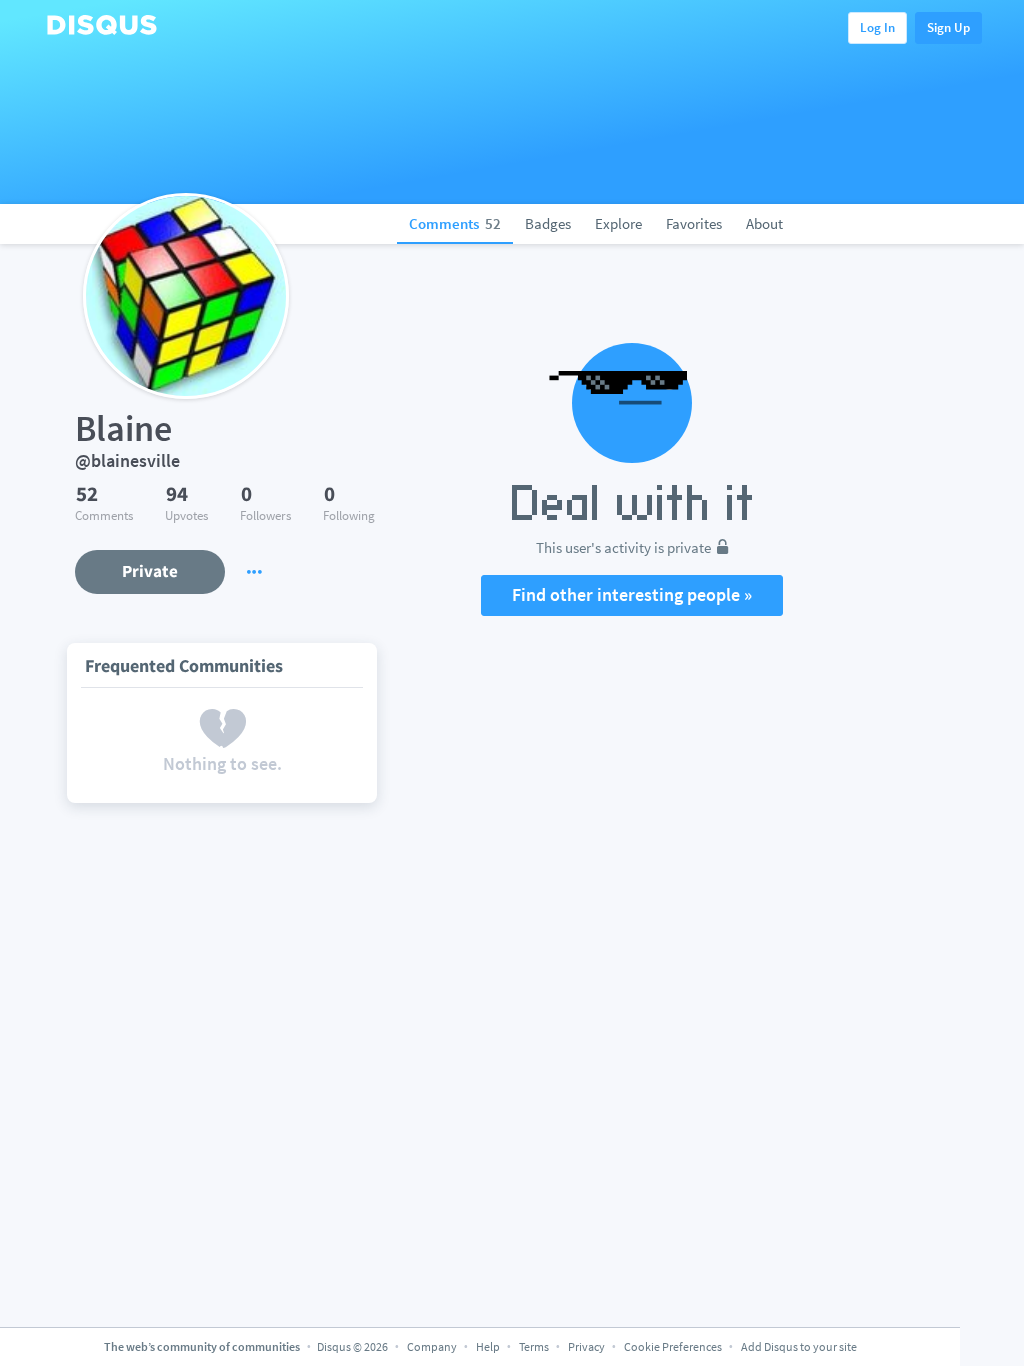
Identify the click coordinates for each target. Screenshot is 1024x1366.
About (764, 223)
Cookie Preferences (674, 1346)
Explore (618, 223)
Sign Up (948, 27)
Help (488, 1346)
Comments (455, 223)
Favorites (694, 223)
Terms (534, 1346)
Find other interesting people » (632, 594)
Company (432, 1346)
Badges (548, 223)
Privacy (586, 1346)
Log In (877, 27)
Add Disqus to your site (799, 1346)
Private (150, 571)
